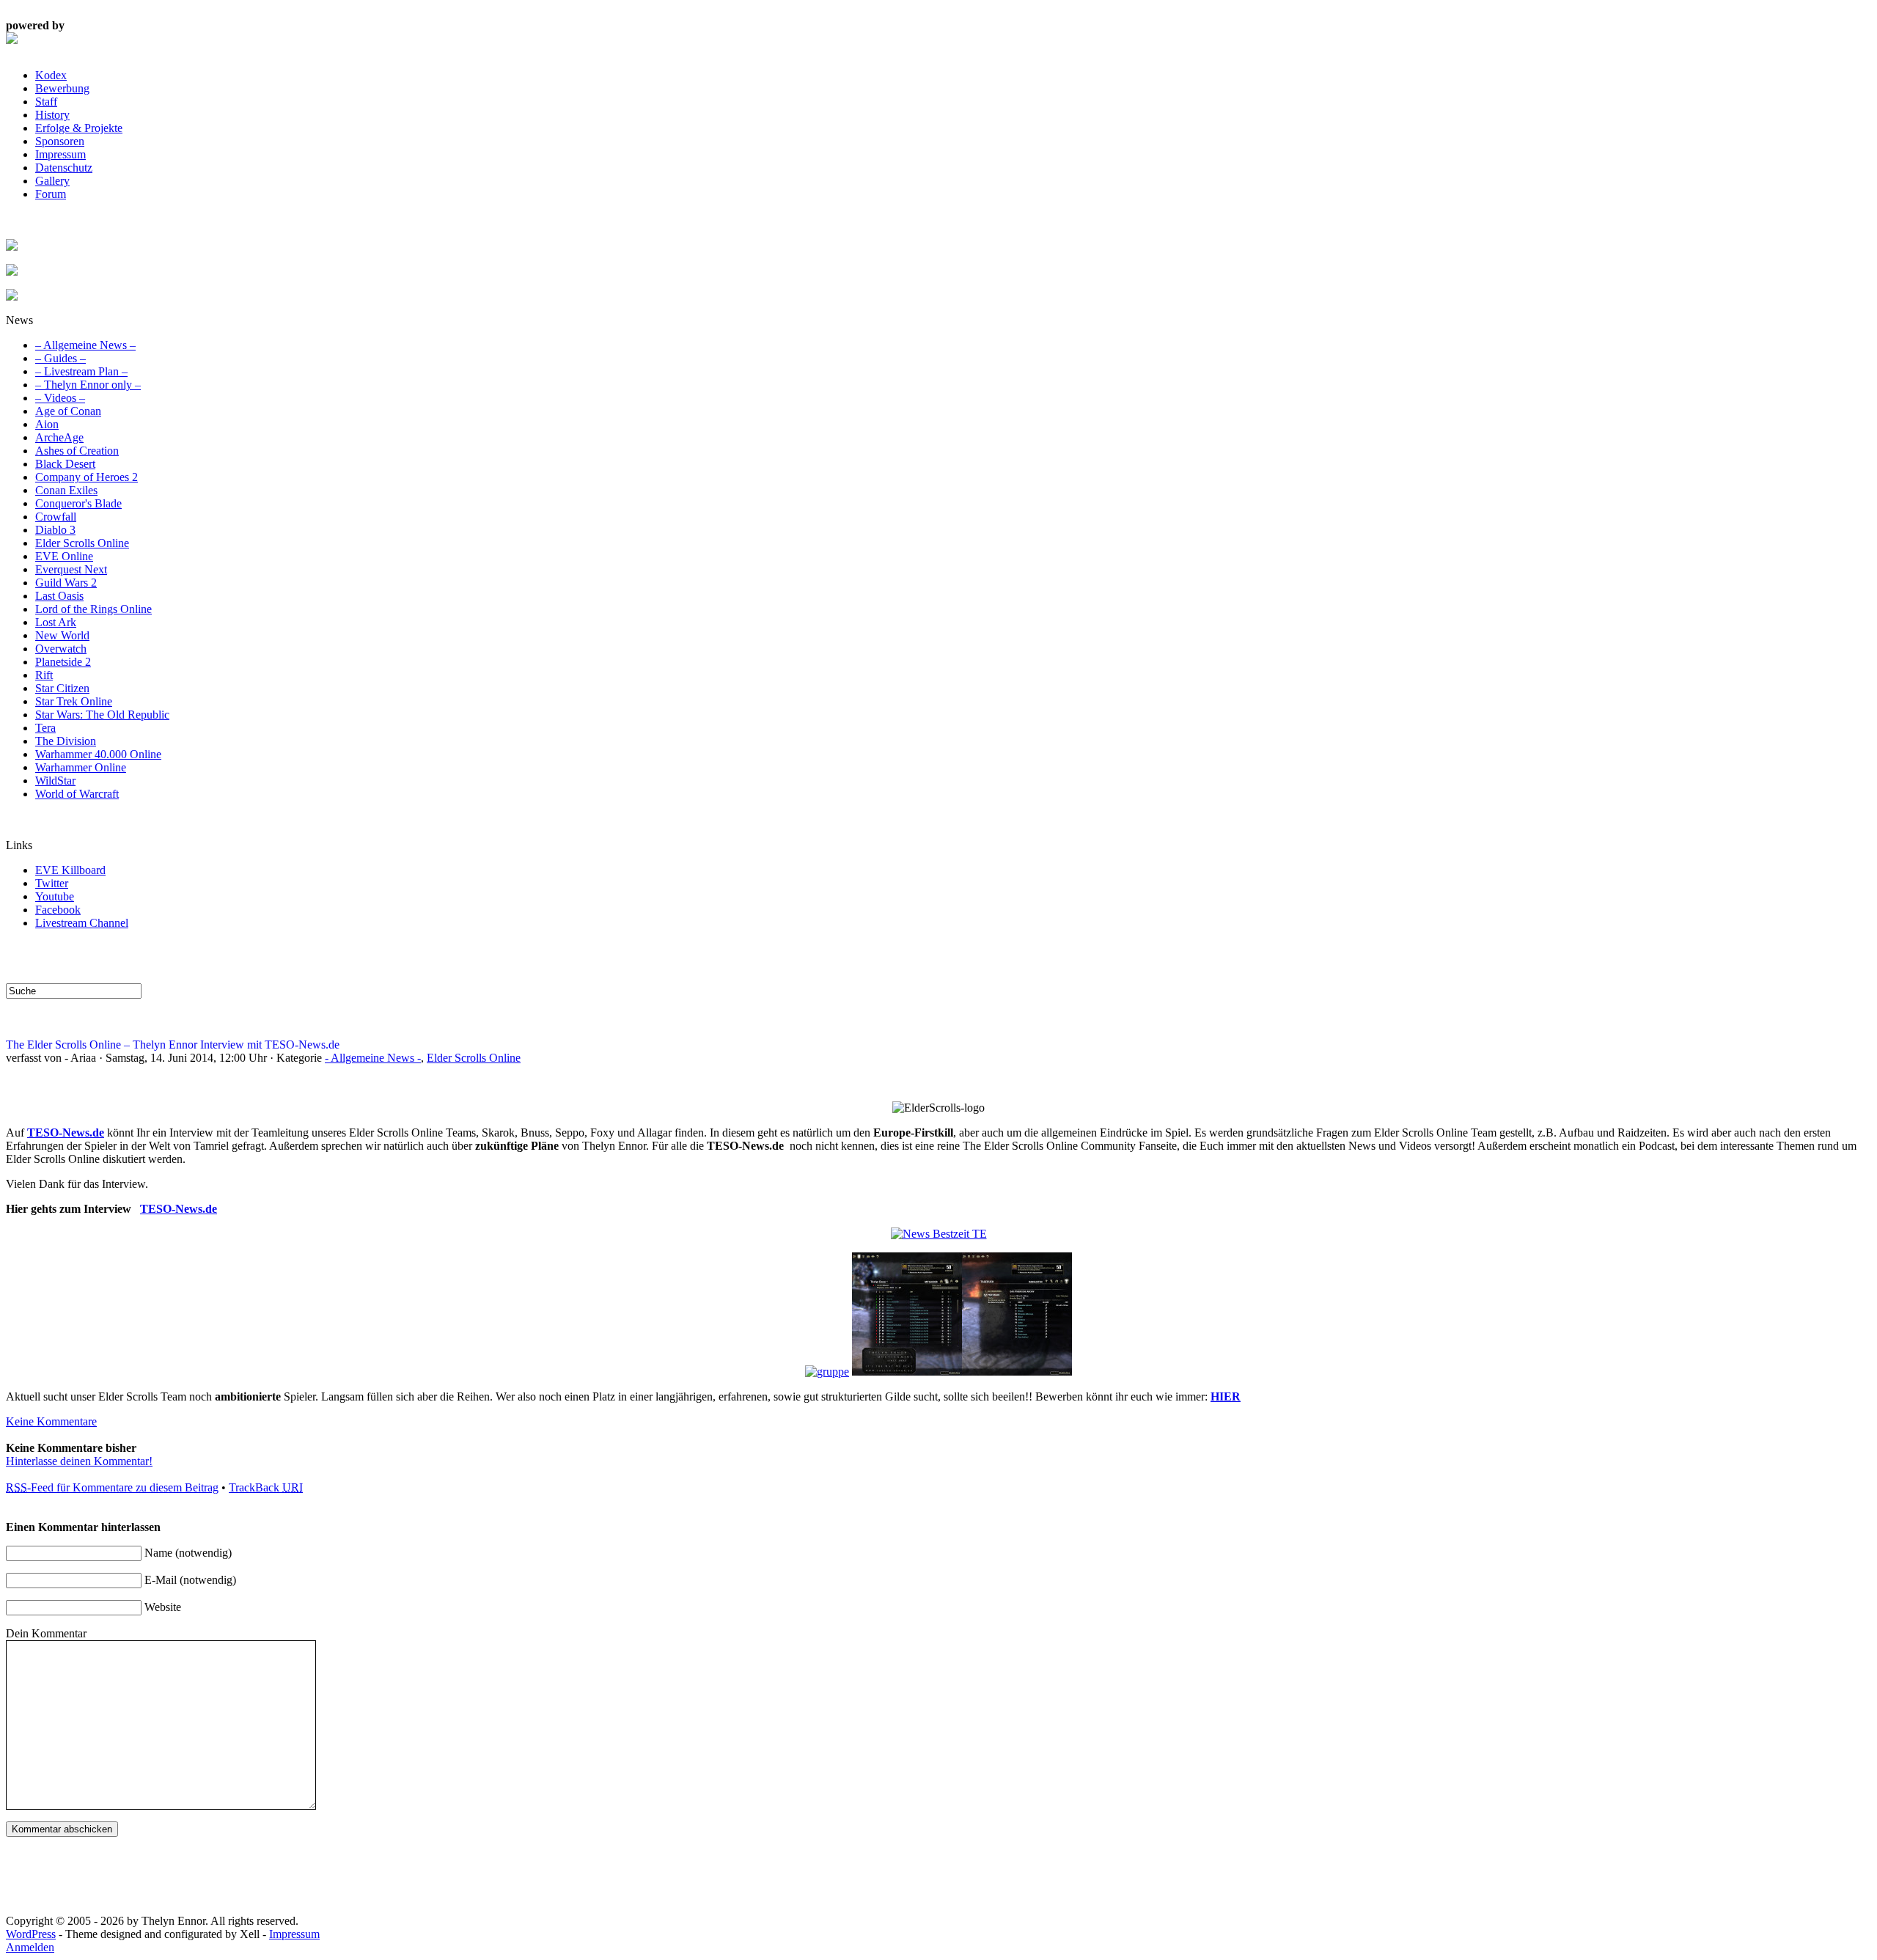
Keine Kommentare (51, 1421)
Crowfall (56, 517)
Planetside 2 (63, 662)
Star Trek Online (74, 701)
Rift (44, 675)
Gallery (52, 181)
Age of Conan (68, 411)
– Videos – (60, 398)
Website (163, 1607)
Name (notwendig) (188, 1553)
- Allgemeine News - (373, 1058)
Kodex (51, 75)
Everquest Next (71, 569)
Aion (47, 424)
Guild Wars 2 (66, 583)
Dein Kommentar (46, 1633)
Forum (51, 194)
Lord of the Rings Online (93, 609)
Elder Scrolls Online (82, 543)
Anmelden (30, 1947)
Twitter (52, 883)
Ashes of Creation (77, 451)
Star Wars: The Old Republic (102, 715)
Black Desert (65, 464)
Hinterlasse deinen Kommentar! (79, 1461)
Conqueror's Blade (78, 503)
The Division (66, 741)
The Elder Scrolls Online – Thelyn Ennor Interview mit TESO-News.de (173, 1045)
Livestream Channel (82, 923)
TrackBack (266, 1487)
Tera (45, 728)
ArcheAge (59, 437)
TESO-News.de (66, 1133)
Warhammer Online (81, 767)
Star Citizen (62, 688)
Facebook (58, 910)
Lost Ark (56, 622)
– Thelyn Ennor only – (88, 385)
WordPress (31, 1934)
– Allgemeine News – (85, 345)
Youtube (55, 896)
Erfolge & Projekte (79, 128)
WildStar (55, 781)
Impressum (60, 154)
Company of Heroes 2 (87, 477)
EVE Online (64, 556)
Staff (46, 102)
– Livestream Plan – (81, 371)
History (52, 115)
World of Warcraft (77, 794)
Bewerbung (62, 88)
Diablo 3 (55, 530)
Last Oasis (59, 596)
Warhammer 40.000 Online (98, 754)
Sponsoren (60, 141)
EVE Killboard (70, 870)
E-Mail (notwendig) (190, 1580)
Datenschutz (64, 168)
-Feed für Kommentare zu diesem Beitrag (112, 1487)
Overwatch (61, 649)
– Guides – (60, 358)
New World (62, 635)
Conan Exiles (66, 490)
